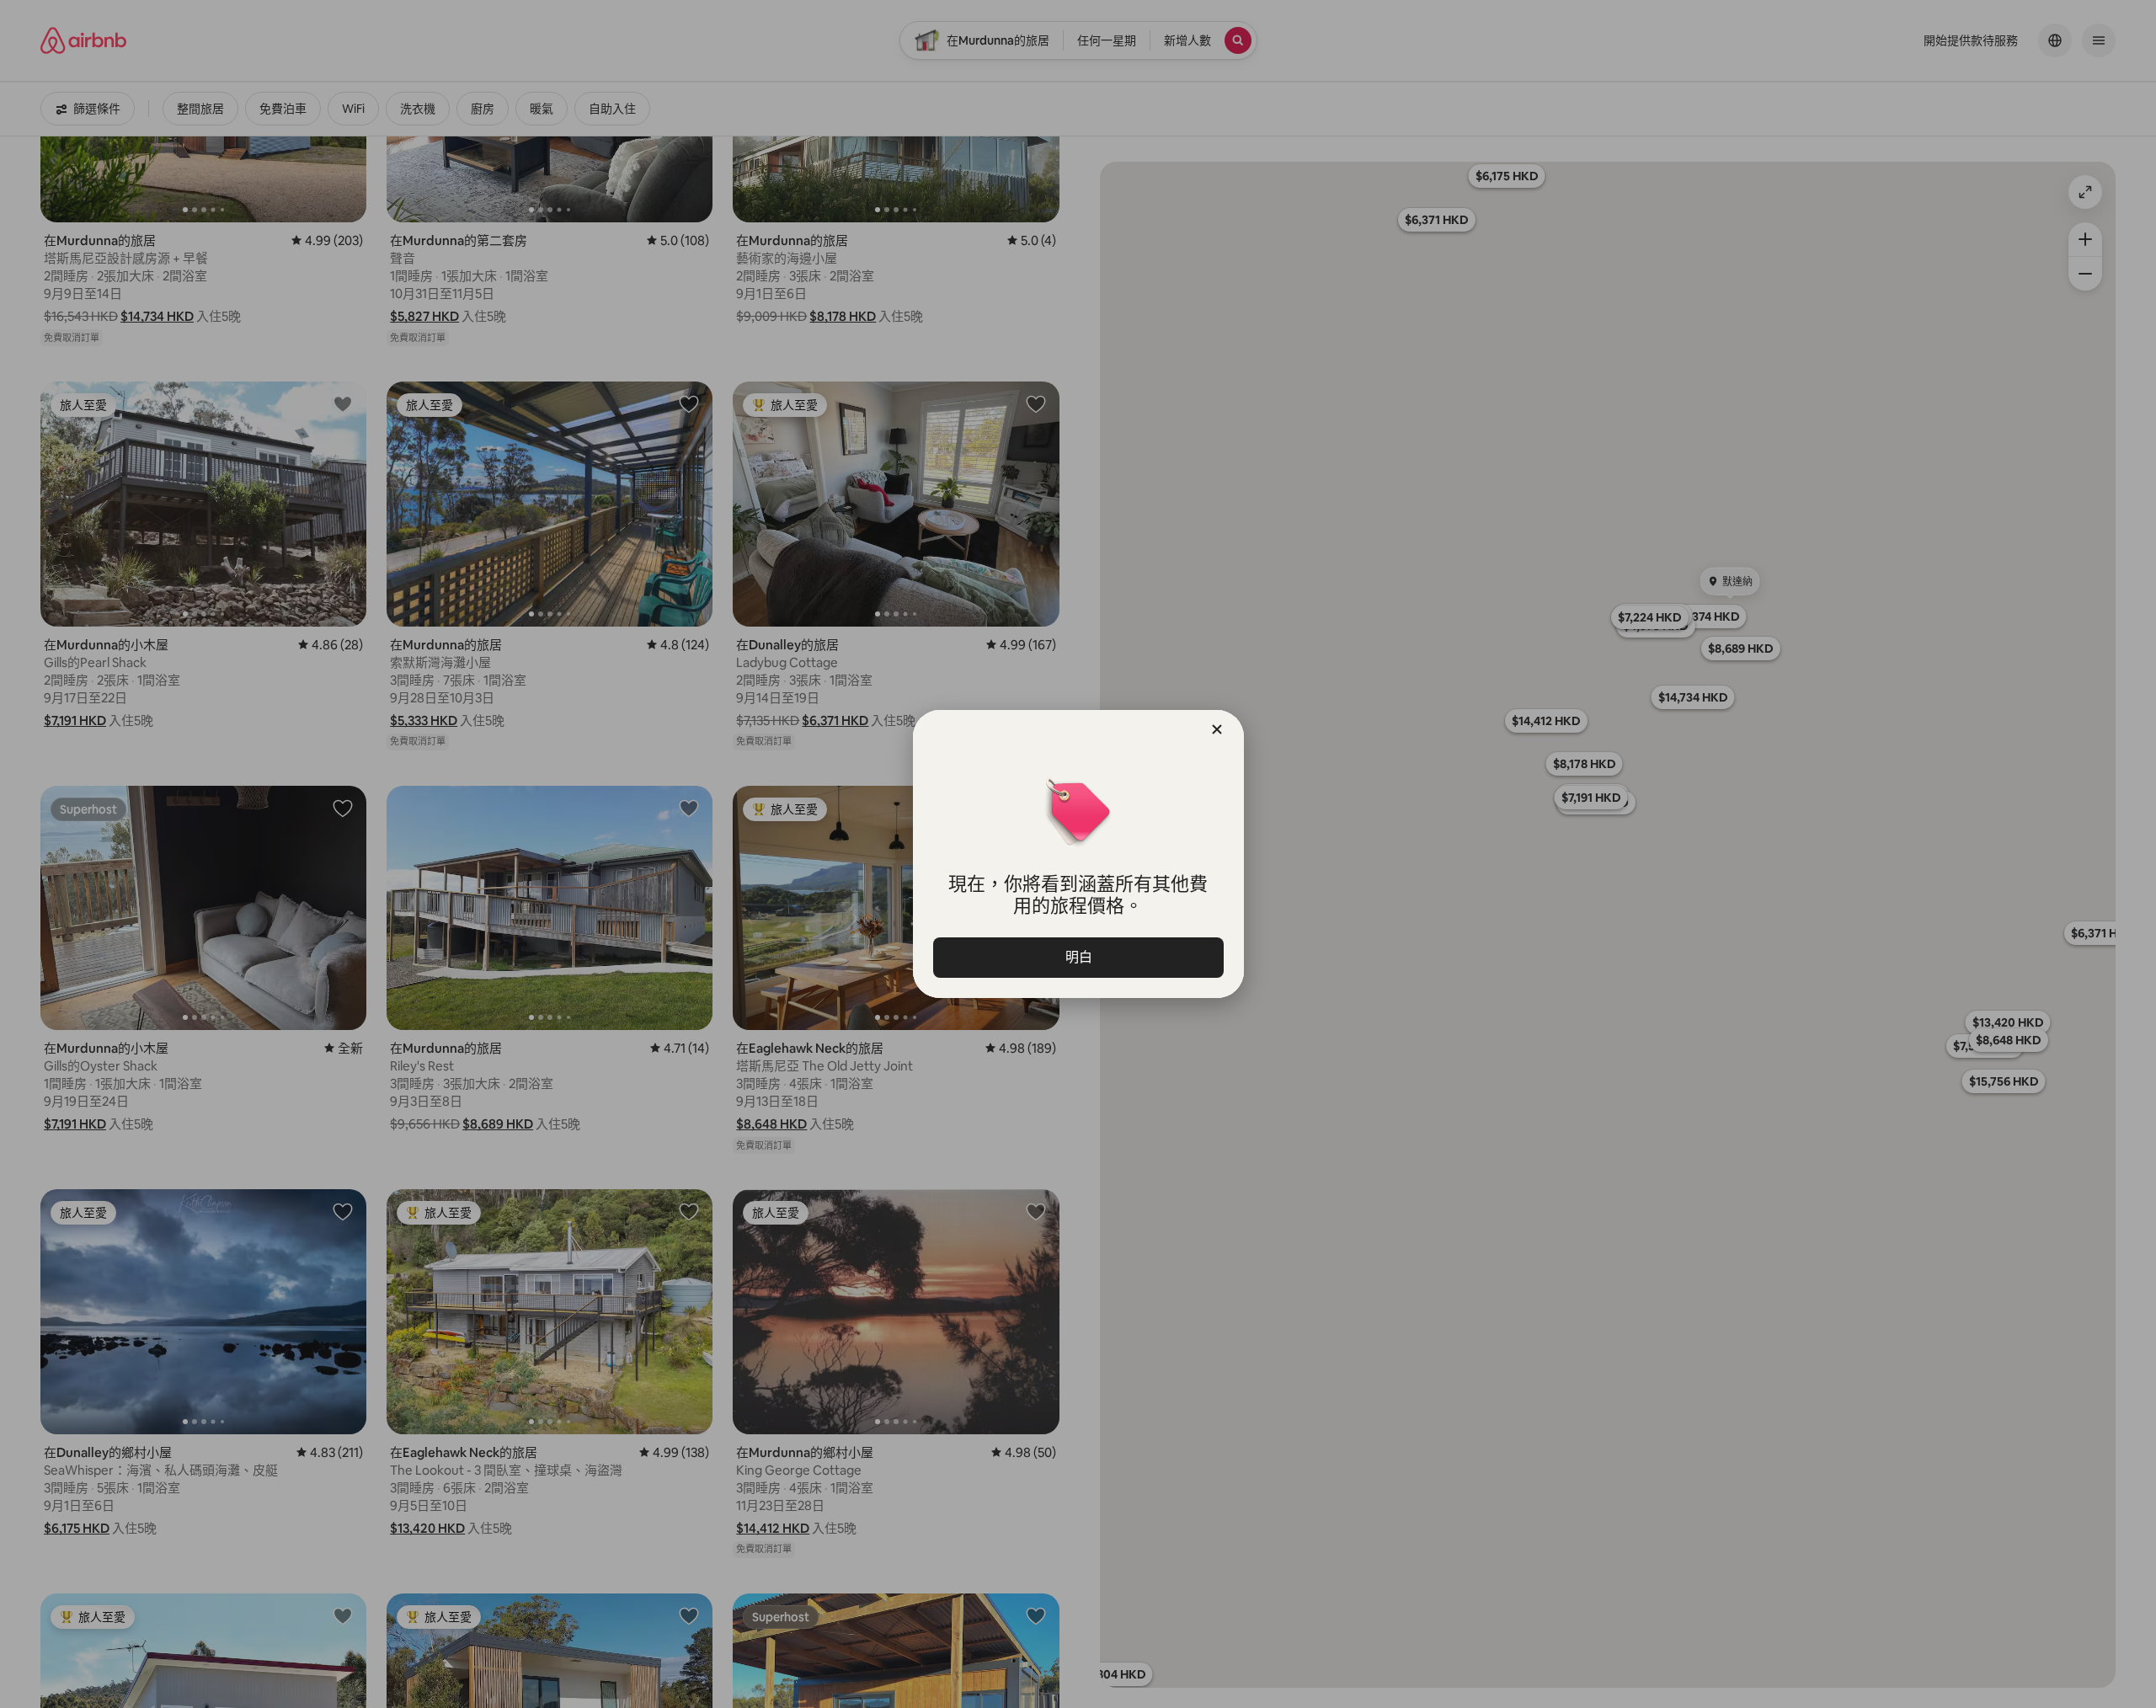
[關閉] (1217, 729)
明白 (1078, 957)
